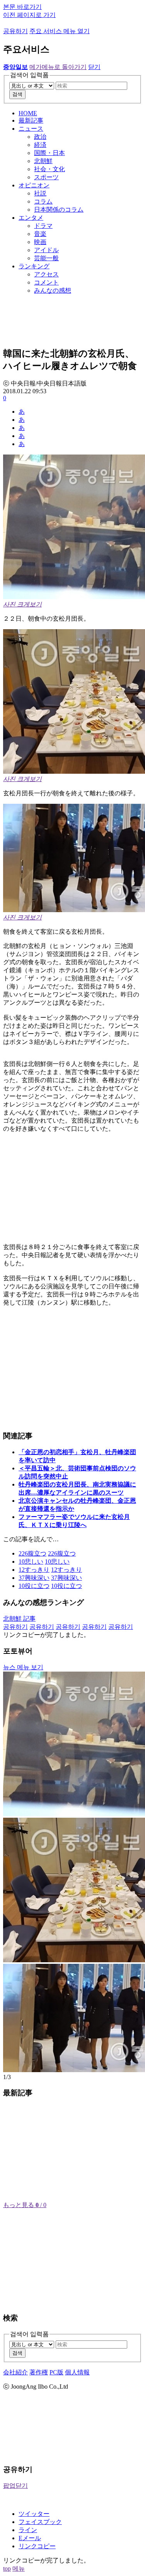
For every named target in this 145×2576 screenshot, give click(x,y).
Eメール (30, 2538)
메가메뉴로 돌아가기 (58, 67)
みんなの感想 (53, 290)
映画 (40, 242)
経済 (40, 145)
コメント (46, 282)
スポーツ (46, 177)
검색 (17, 94)
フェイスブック (40, 2522)
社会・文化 (49, 169)
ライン (28, 2530)
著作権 (39, 2372)
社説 (40, 193)
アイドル (46, 250)
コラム (43, 201)
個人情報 (77, 2372)
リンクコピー (37, 2546)
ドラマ (43, 226)
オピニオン (34, 185)
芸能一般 (46, 258)
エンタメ (31, 218)
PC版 (56, 2372)
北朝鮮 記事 (19, 1619)
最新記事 (31, 120)
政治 (40, 137)
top (7, 2568)
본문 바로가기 (22, 7)
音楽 (40, 234)
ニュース (31, 129)
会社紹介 (15, 2372)
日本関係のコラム (59, 210)
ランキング (34, 266)
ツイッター (34, 2514)
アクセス (46, 274)
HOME (28, 113)
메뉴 (19, 2568)
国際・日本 (49, 153)
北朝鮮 (43, 161)
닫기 (94, 67)
